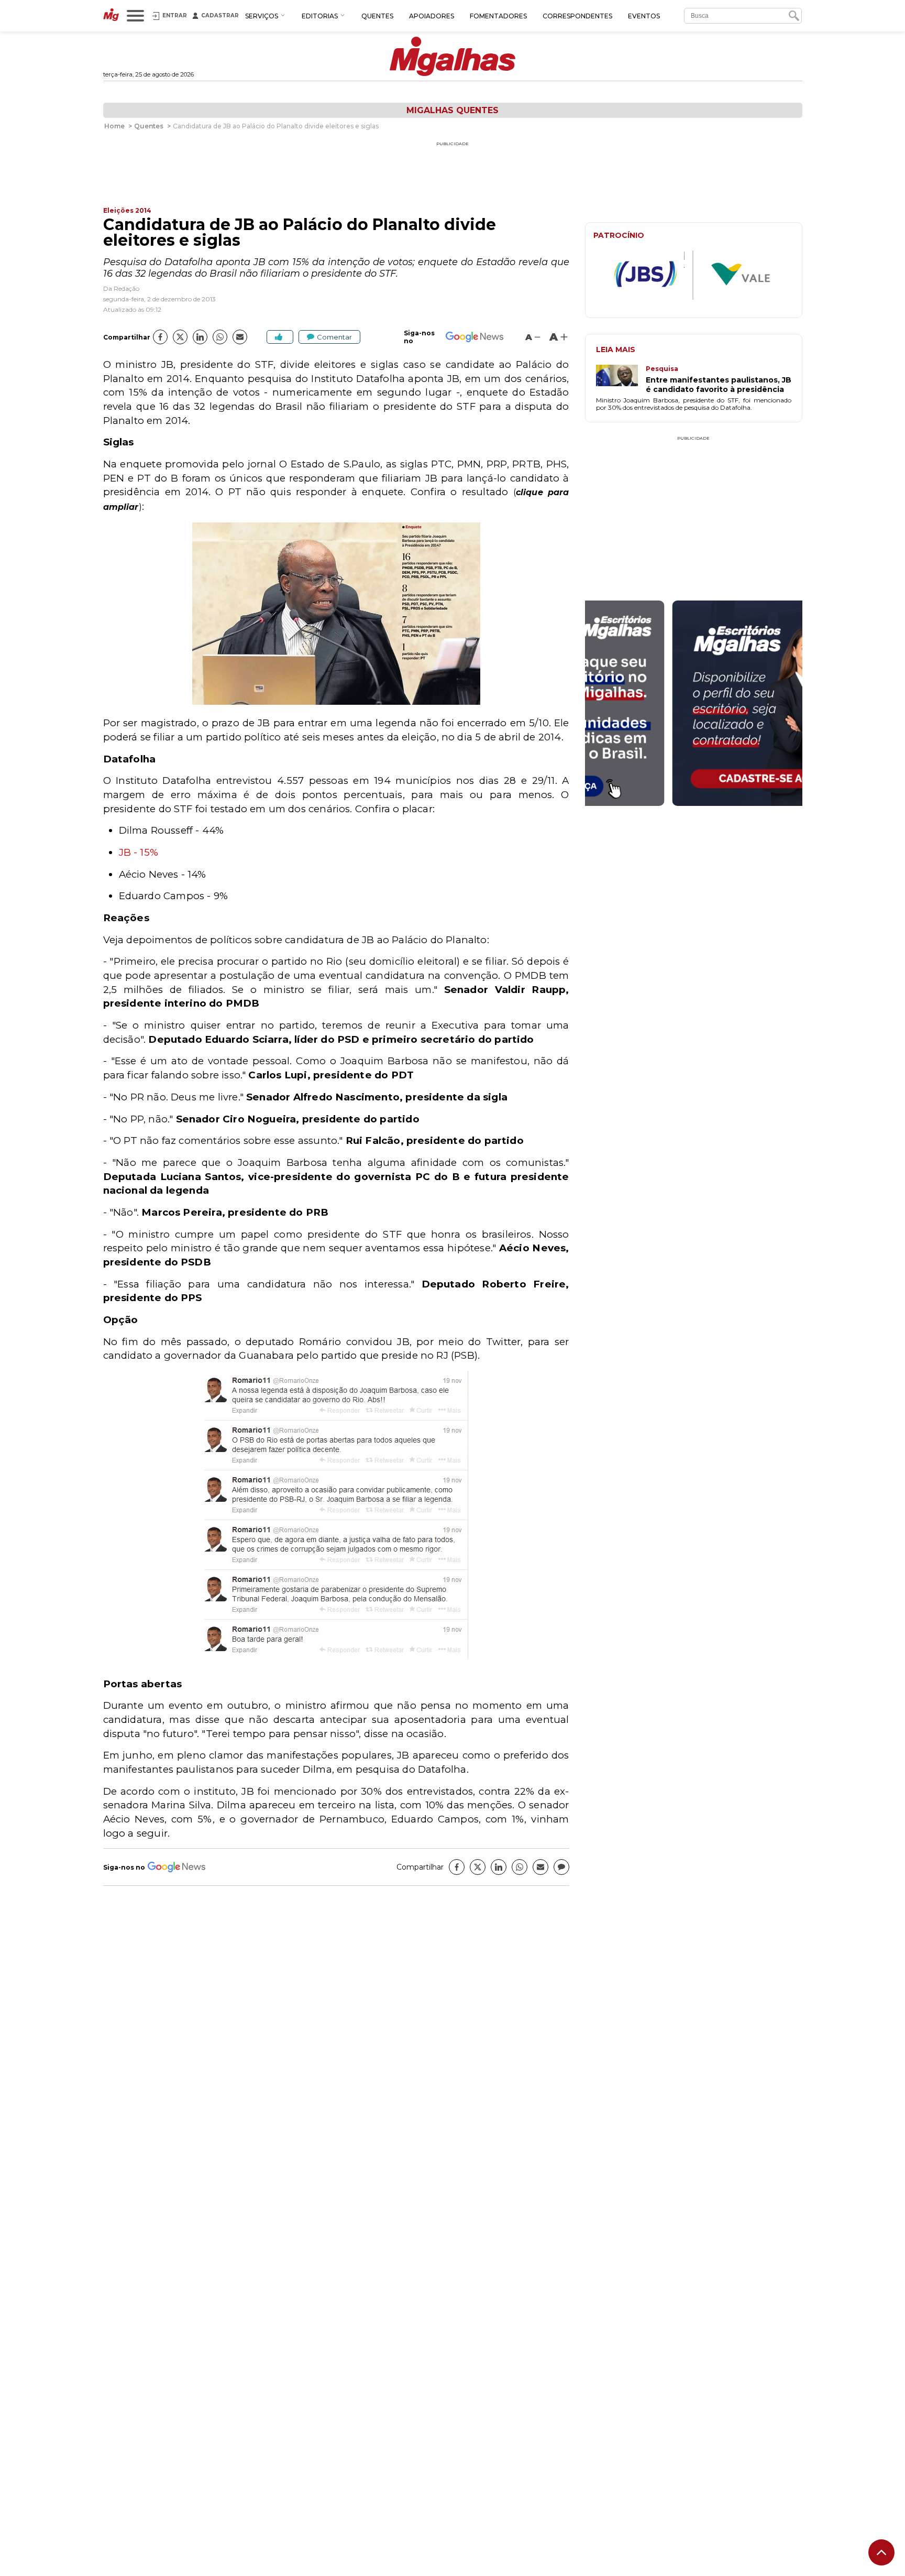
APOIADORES (432, 16)
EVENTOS (644, 16)
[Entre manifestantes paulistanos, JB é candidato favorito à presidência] (621, 379)
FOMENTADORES (498, 16)
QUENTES (377, 16)
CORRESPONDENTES (577, 16)
